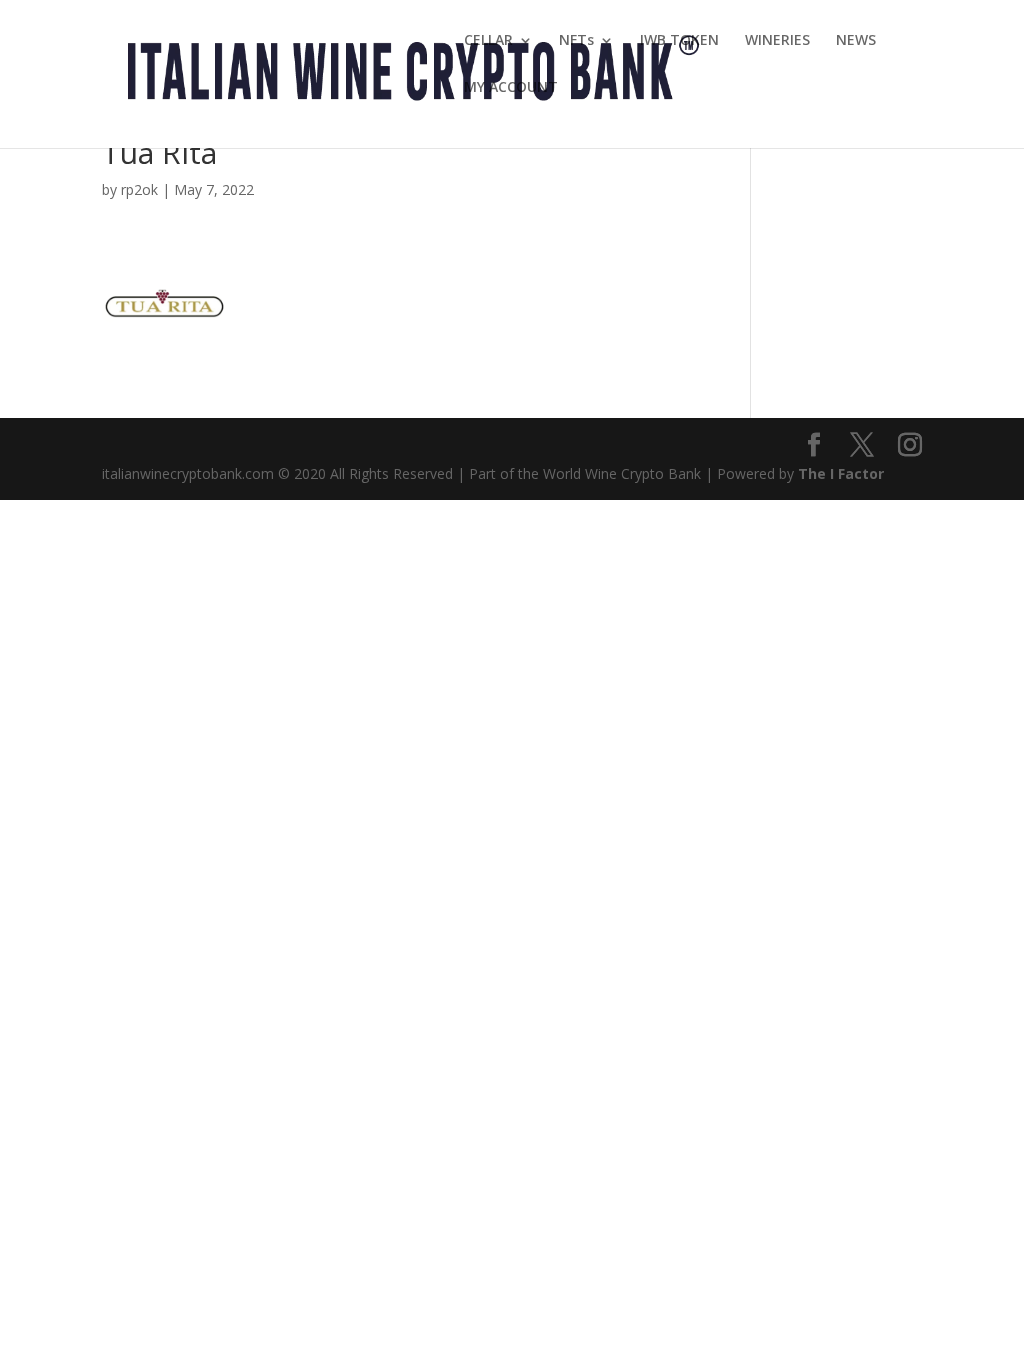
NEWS (856, 41)
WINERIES (777, 41)
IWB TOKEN (679, 41)
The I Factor (841, 473)
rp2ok (139, 189)
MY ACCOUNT (511, 88)
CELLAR (488, 41)
